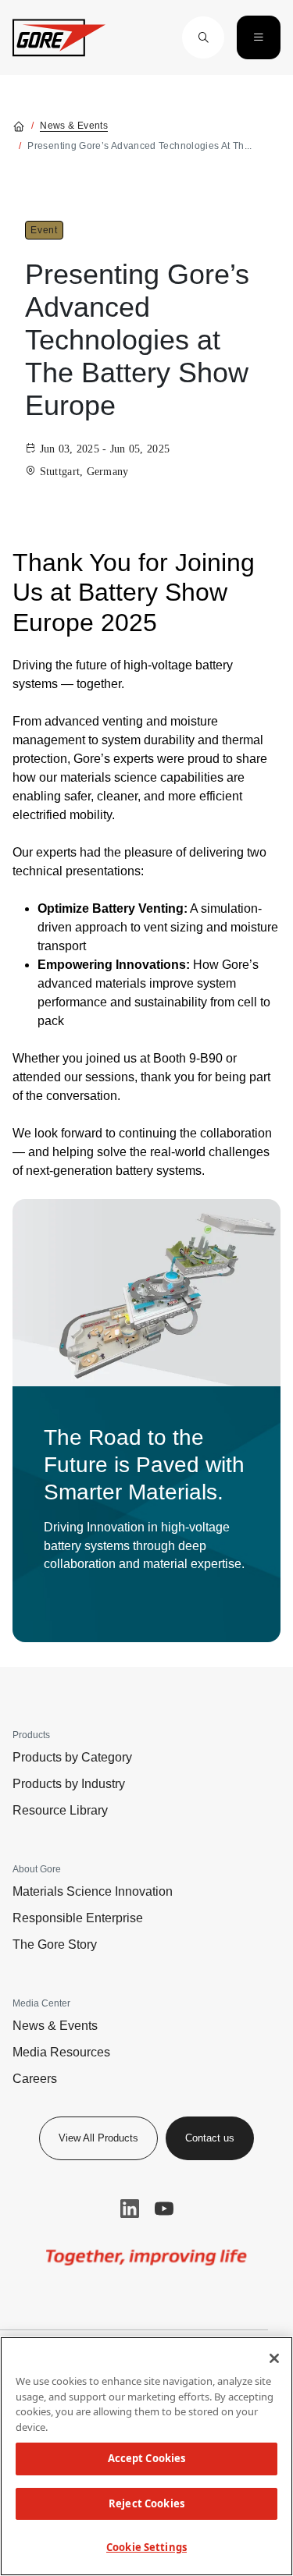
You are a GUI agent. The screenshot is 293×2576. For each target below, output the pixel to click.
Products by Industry (69, 1784)
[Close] (274, 2358)
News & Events (74, 126)
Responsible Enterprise (78, 1918)
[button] (203, 37)
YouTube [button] (164, 2209)
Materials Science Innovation (93, 1891)
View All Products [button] (98, 2138)
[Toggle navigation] (259, 37)
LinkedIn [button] (130, 2209)
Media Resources (61, 2052)
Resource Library (60, 1810)
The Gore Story (55, 1944)
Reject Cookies (146, 2503)
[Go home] (19, 126)
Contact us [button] (210, 2138)
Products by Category (72, 1757)
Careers (35, 2079)
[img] (146, 1293)
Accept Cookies (147, 2458)
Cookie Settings (146, 2547)
